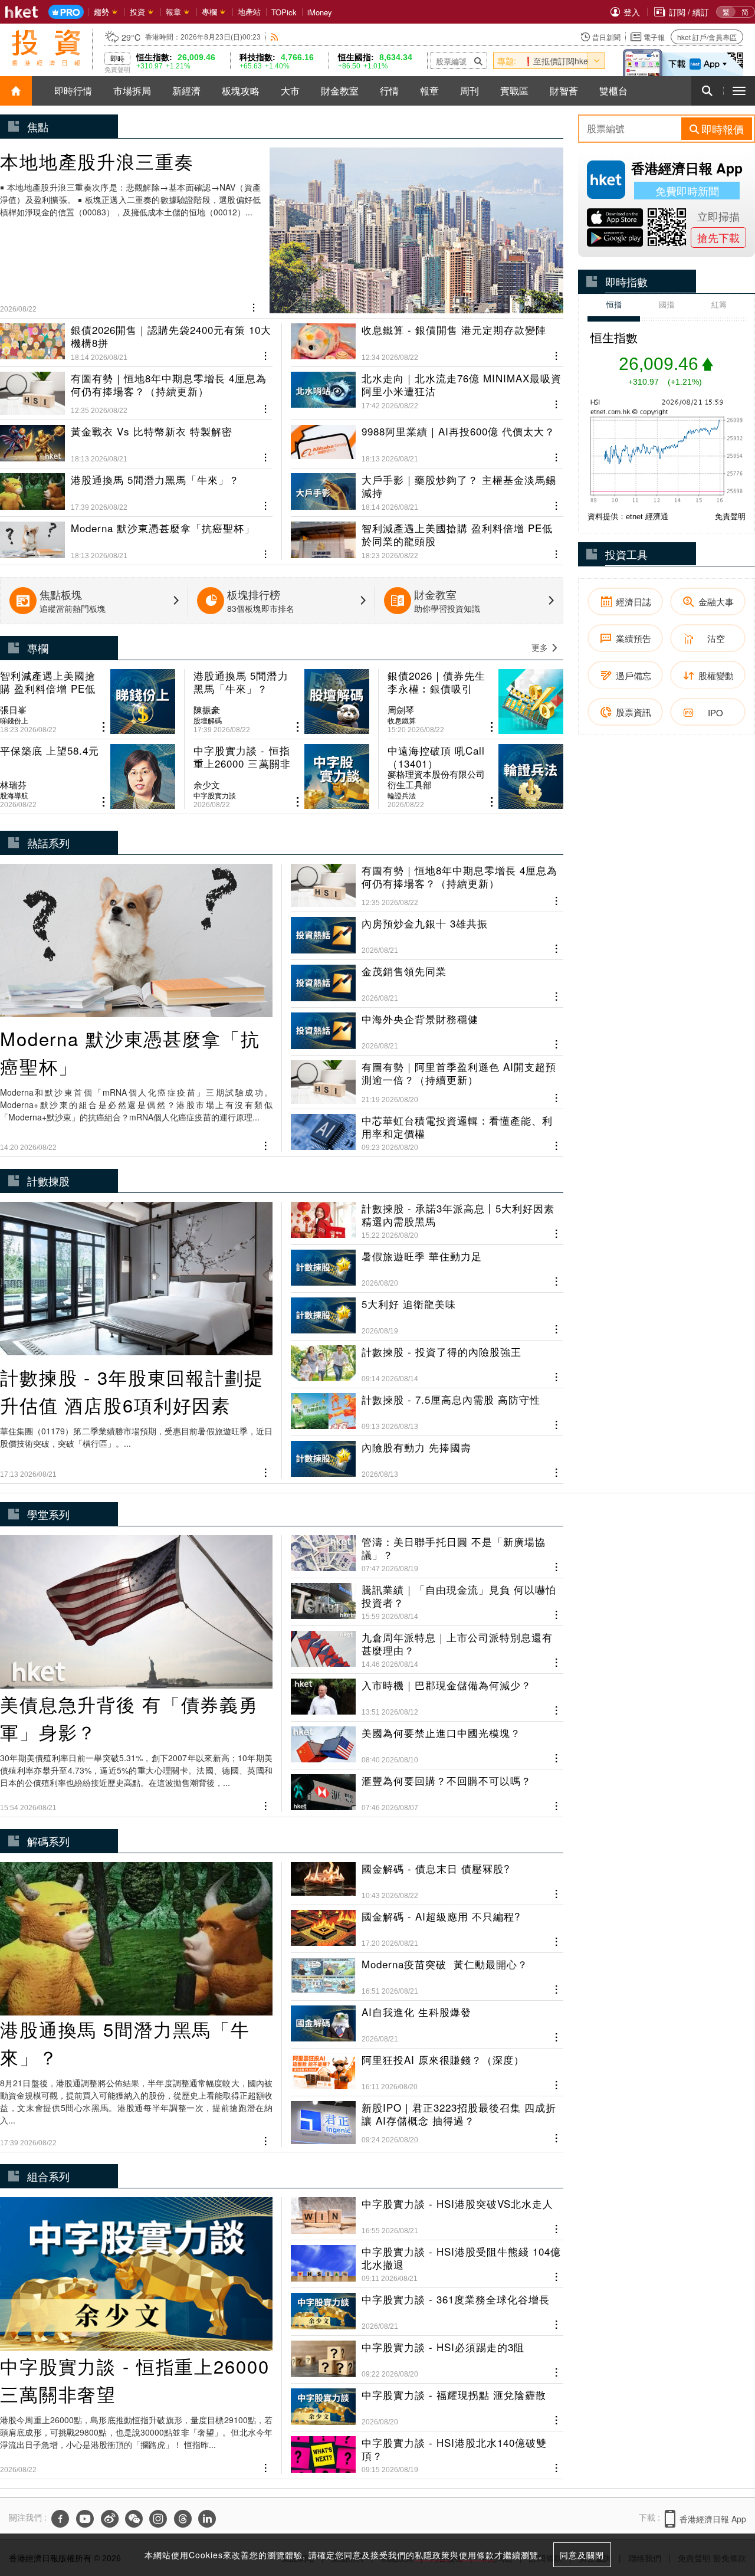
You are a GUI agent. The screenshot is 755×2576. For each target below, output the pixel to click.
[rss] (275, 37)
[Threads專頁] (183, 2519)
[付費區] (66, 12)
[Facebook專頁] (60, 2519)
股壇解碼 (208, 720)
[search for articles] (707, 91)
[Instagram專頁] (158, 2519)
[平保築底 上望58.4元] (88, 776)
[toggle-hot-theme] (596, 61)
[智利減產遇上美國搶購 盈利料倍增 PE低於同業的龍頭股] (427, 536)
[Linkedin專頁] (207, 2519)
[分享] (254, 306)
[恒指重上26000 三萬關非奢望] (281, 776)
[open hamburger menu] (739, 91)
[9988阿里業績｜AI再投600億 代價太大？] (427, 439)
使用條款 (477, 2555)
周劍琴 (401, 710)
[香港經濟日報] (22, 12)
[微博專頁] (110, 2519)
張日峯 (13, 710)
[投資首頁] (16, 91)
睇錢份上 (14, 720)
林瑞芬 (13, 785)
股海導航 (14, 795)
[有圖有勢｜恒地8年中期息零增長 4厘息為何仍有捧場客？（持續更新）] (136, 388)
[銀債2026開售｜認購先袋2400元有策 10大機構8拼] (136, 343)
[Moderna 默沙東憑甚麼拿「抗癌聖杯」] (136, 536)
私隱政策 (432, 2555)
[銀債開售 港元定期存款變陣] (427, 343)
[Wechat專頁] (134, 2519)
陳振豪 (207, 710)
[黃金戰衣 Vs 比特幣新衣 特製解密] (136, 439)
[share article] (104, 727)
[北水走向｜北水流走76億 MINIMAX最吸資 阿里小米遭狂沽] (427, 388)
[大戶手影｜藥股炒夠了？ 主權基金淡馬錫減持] (427, 487)
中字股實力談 (215, 795)
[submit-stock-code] (478, 61)
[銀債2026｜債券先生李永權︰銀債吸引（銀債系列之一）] (475, 702)
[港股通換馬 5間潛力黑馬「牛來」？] (136, 487)
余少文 (207, 785)
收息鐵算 (402, 720)
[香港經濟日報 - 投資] (46, 48)
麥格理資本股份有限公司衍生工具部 (436, 779)
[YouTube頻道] (85, 2519)
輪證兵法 (402, 795)
